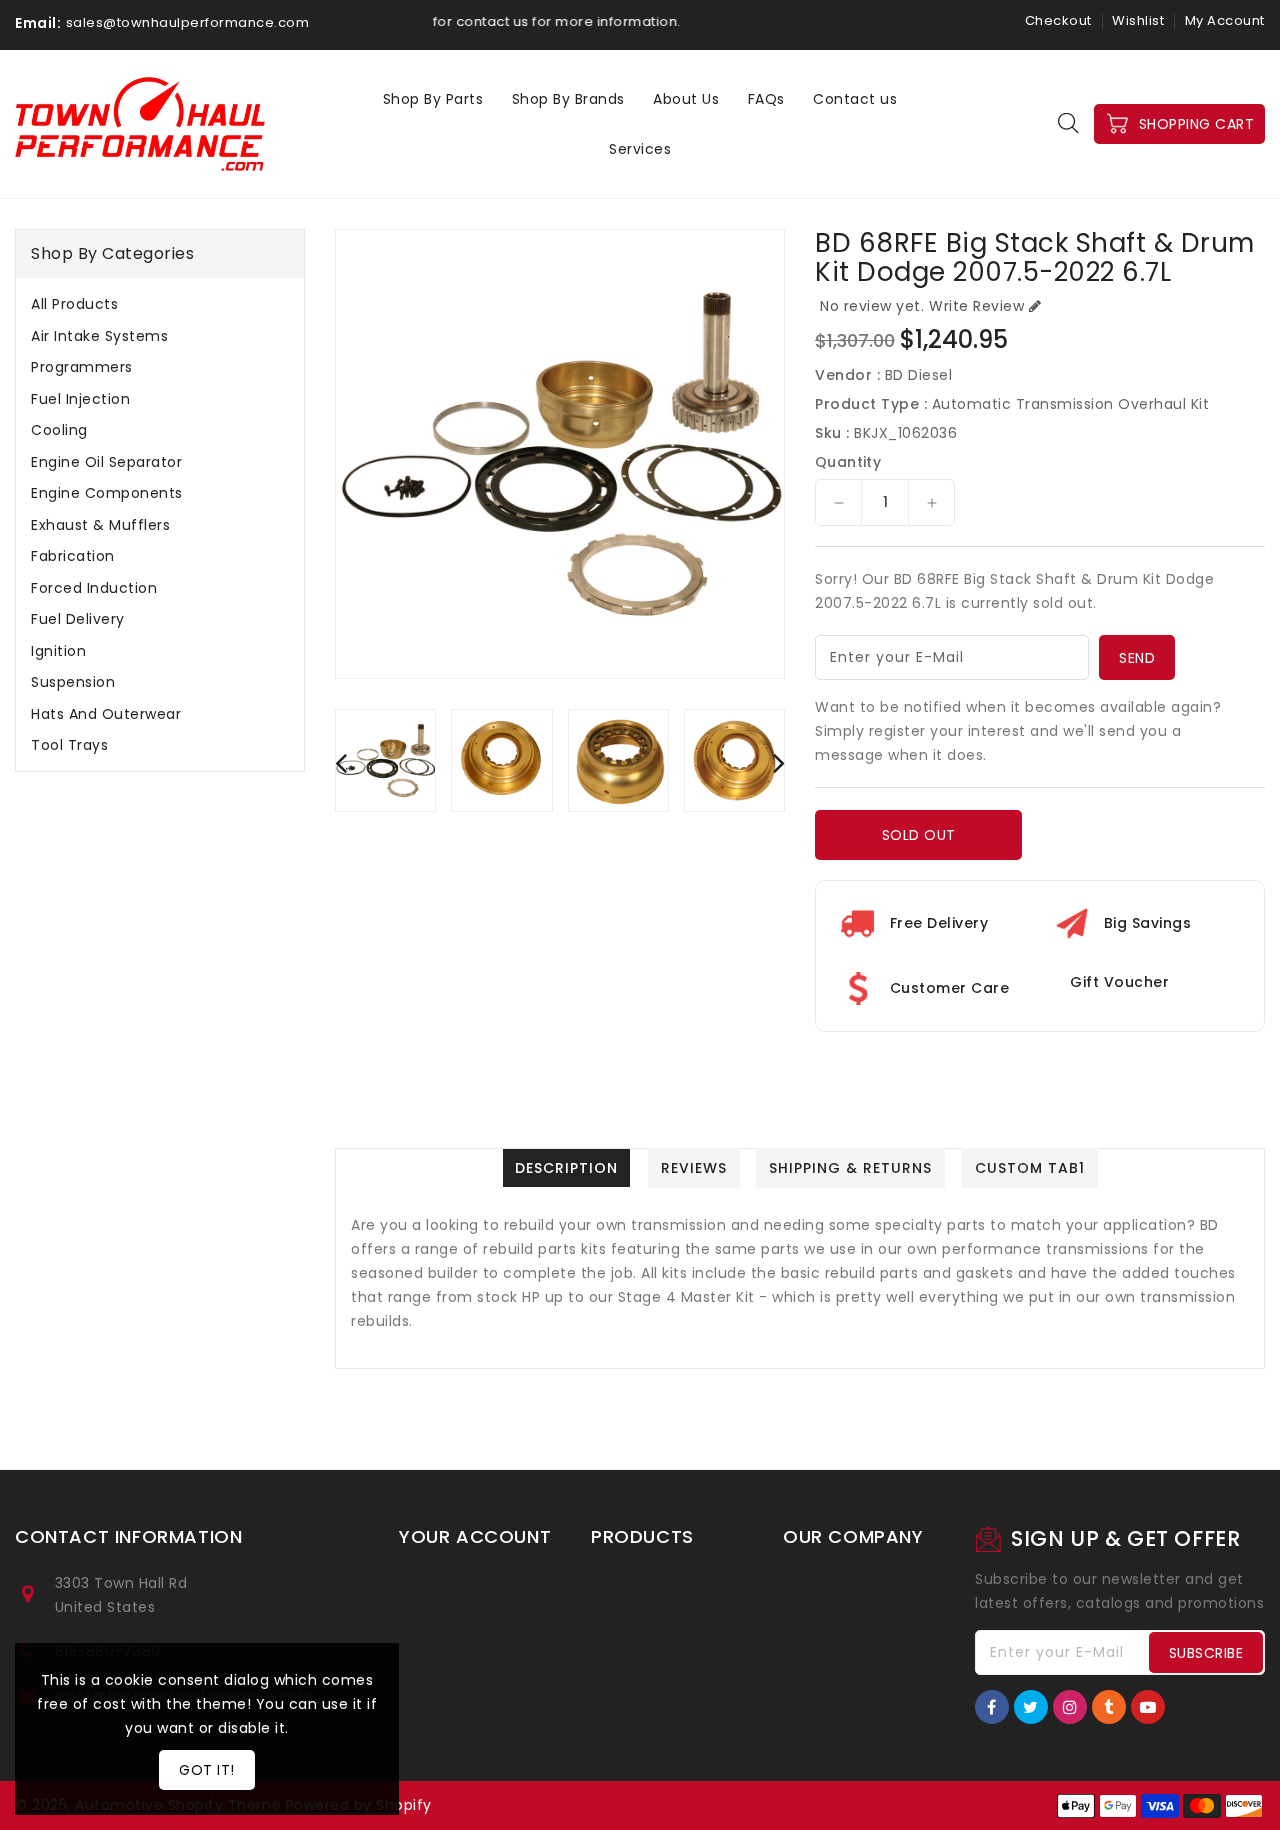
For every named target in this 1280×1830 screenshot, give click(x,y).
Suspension (73, 682)
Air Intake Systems (99, 336)
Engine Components (107, 493)
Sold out (919, 835)
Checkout (1058, 20)
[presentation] (341, 762)
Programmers (82, 367)
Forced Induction (94, 588)
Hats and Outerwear (106, 714)
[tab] (160, 304)
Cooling (59, 430)
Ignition (58, 651)
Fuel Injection (80, 399)
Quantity (848, 462)
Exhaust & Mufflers (100, 525)
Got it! (207, 1770)
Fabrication (73, 556)
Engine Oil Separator (106, 462)
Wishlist (1138, 20)
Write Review (976, 306)
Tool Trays (69, 745)
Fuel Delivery (78, 619)
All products (74, 304)
